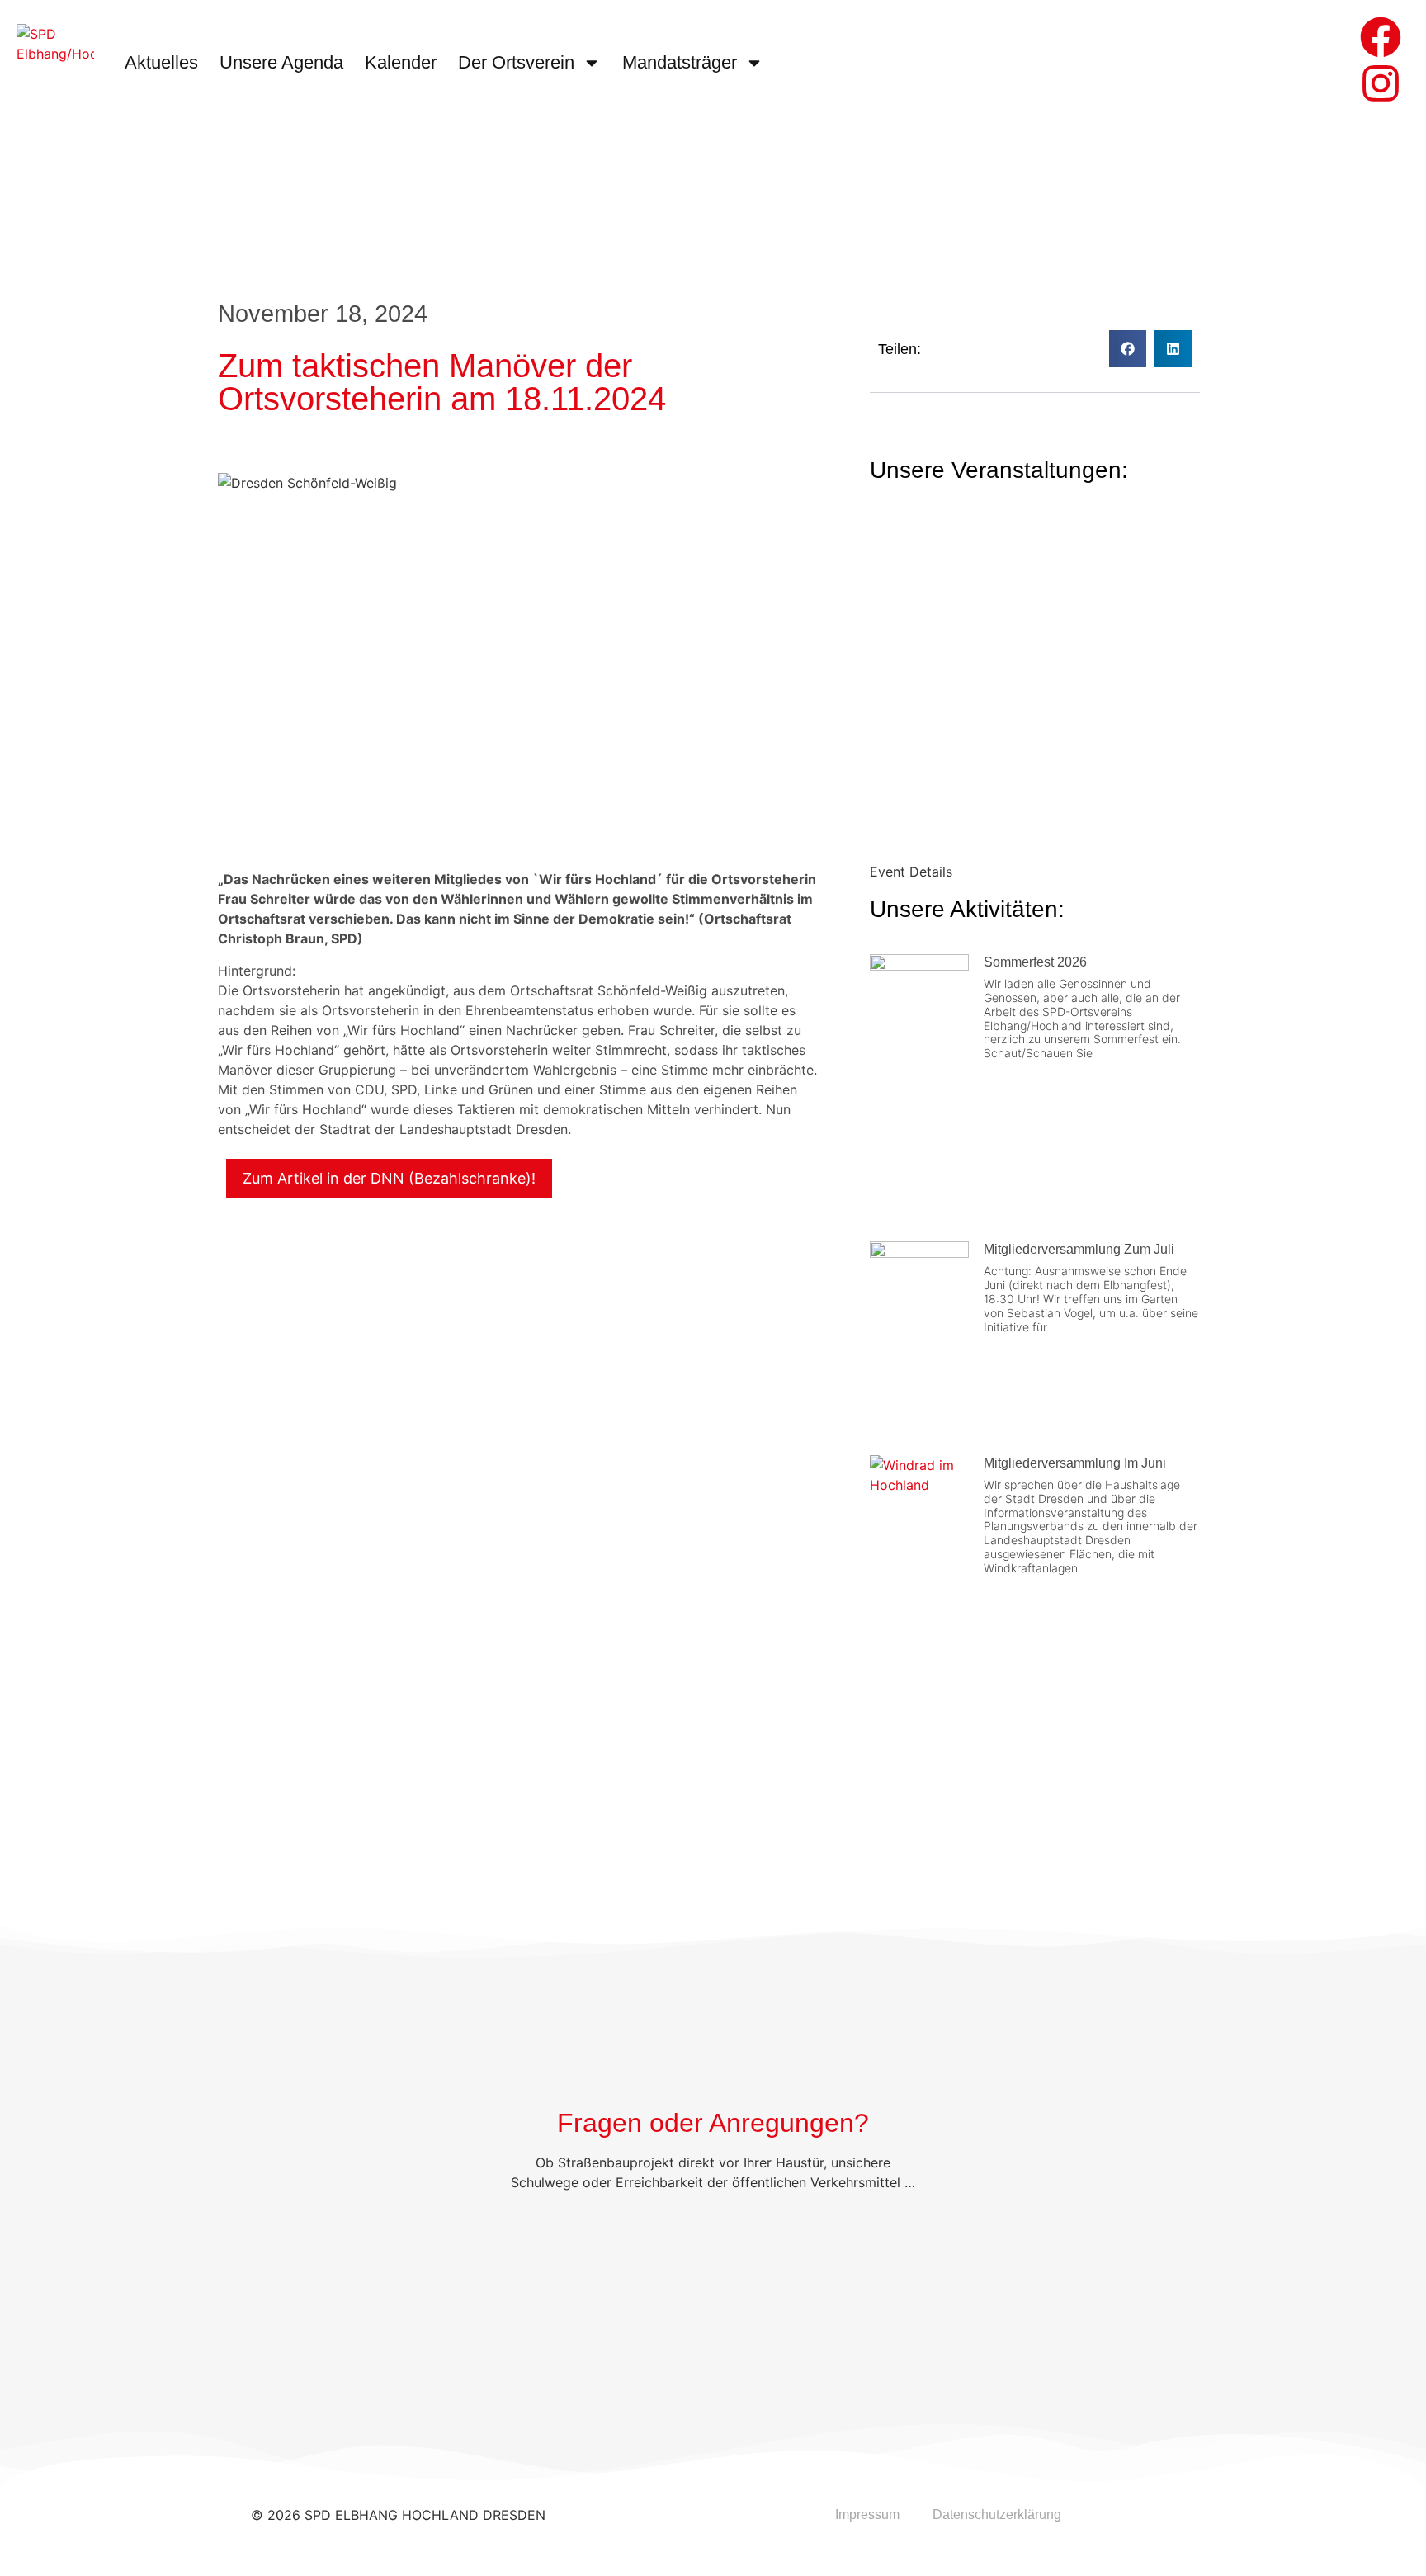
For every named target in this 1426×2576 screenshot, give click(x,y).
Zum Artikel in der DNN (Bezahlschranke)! (389, 1178)
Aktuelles (161, 62)
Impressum (867, 2515)
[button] (1128, 349)
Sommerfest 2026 (1035, 962)
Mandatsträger (680, 62)
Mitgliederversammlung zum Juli (1079, 1249)
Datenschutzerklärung (997, 2515)
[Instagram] (1381, 83)
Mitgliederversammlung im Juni (1075, 1463)
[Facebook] (1381, 37)
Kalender (401, 62)
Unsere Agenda (281, 62)
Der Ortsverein (516, 62)
